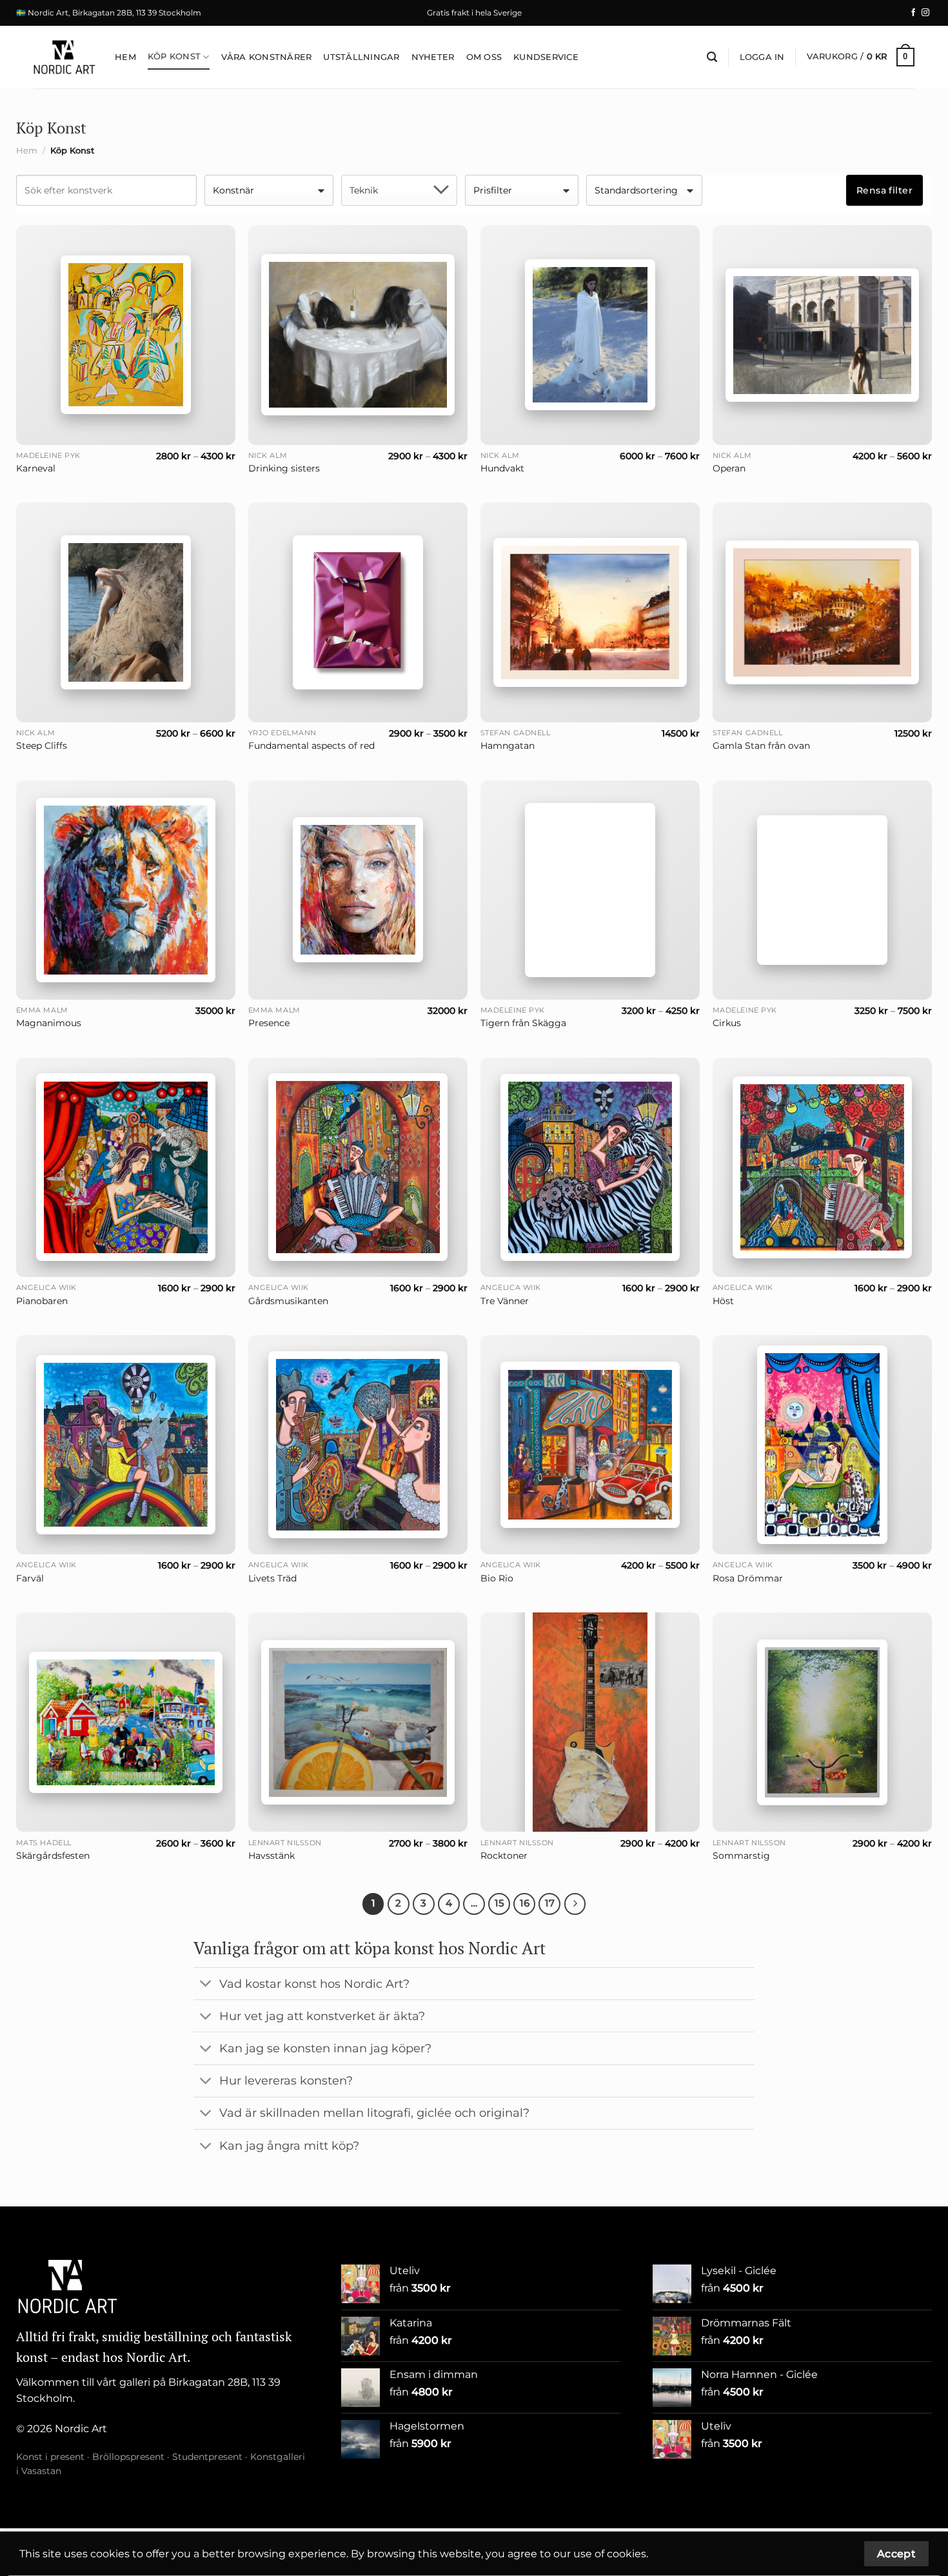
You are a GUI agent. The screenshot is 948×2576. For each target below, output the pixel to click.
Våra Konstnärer (267, 57)
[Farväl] (126, 1445)
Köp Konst (174, 56)
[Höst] (822, 1168)
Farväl (30, 1578)
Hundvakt (502, 468)
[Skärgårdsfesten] (126, 1722)
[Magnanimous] (126, 890)
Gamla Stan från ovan (761, 746)
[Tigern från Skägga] (590, 890)
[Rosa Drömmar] (822, 1445)
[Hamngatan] (590, 612)
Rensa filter (884, 190)
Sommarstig (741, 1856)
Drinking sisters (284, 468)
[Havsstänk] (358, 1722)
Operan (729, 468)
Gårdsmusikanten (288, 1301)
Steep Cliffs (42, 746)
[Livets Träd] (358, 1445)
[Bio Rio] (590, 1444)
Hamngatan (508, 746)
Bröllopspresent (128, 2457)
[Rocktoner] (590, 1722)
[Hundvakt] (590, 335)
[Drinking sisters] (358, 335)
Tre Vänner (505, 1301)
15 (499, 1903)
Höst (723, 1301)
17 (550, 1903)
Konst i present (50, 2457)
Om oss (484, 57)
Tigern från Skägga (523, 1023)
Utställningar (361, 57)
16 (525, 1903)
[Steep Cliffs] (126, 612)
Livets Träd (272, 1578)
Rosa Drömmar (748, 1578)
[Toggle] (206, 1985)
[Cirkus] (822, 890)
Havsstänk (272, 1856)
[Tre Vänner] (590, 1167)
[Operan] (822, 335)
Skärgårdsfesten (53, 1856)
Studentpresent (207, 2457)
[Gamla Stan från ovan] (822, 612)
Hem (125, 57)
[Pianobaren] (126, 1167)
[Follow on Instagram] (925, 13)
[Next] (575, 1904)
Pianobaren (42, 1301)
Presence (269, 1023)
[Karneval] (126, 335)
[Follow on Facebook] (913, 13)
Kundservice (546, 57)
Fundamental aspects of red (311, 746)
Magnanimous (49, 1023)
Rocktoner (504, 1856)
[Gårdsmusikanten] (358, 1167)
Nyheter (433, 57)
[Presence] (358, 890)
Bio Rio (497, 1578)
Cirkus (727, 1023)
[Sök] (712, 57)
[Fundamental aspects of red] (358, 612)
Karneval (36, 468)
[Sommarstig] (822, 1722)
